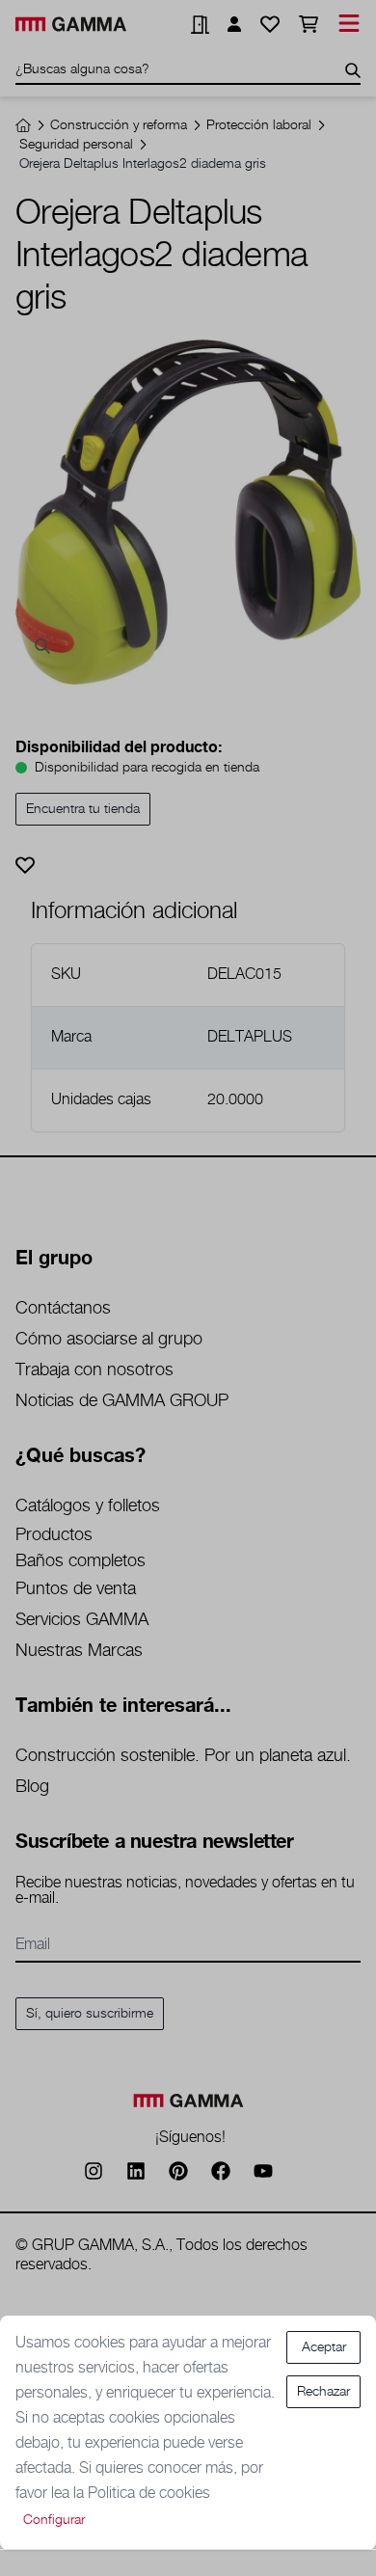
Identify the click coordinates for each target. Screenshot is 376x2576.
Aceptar (324, 2347)
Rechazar (323, 2392)
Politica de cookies (149, 2494)
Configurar (54, 2520)
